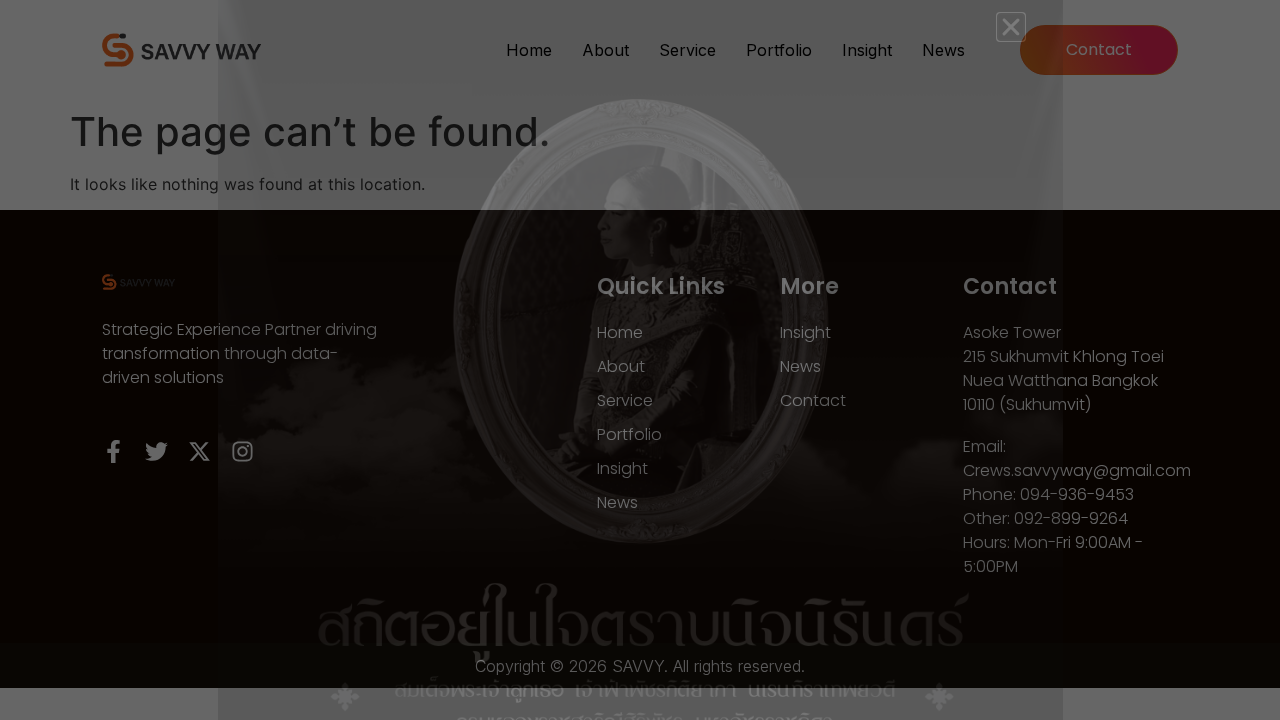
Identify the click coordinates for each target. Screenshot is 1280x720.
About (605, 50)
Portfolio (779, 50)
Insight (867, 50)
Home (529, 50)
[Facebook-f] (113, 451)
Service (687, 50)
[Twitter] (156, 451)
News (943, 50)
